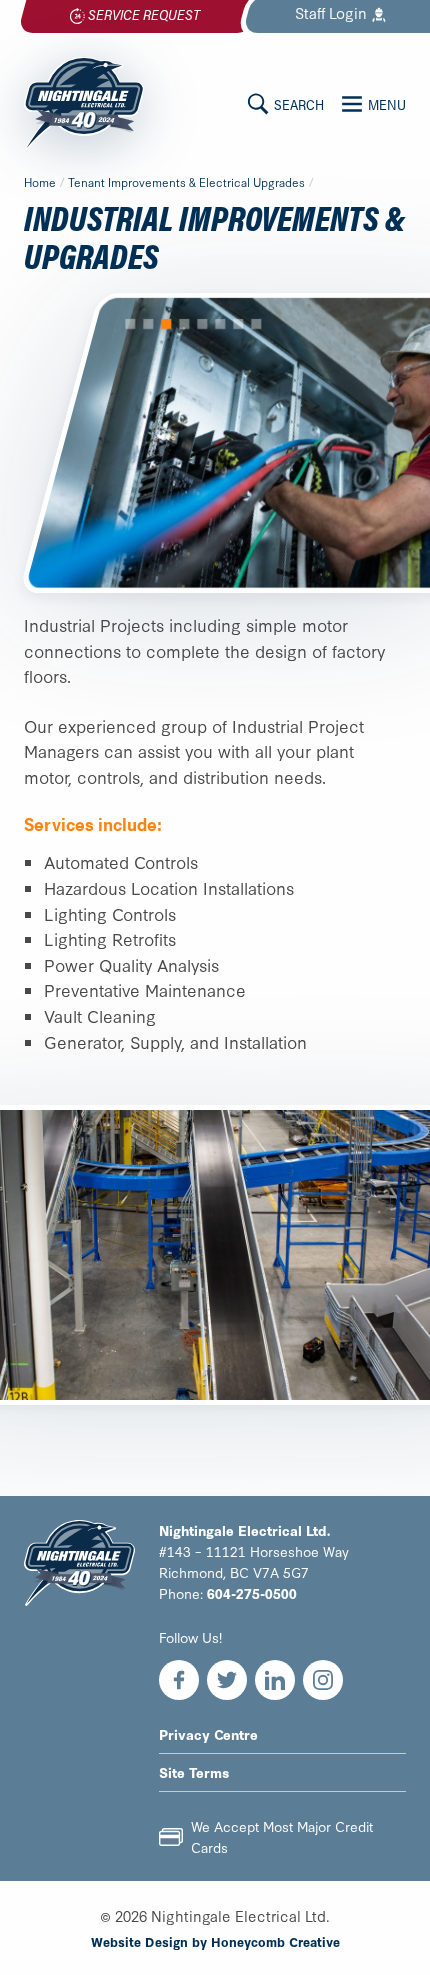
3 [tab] (166, 324)
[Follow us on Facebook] (179, 1680)
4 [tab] (184, 324)
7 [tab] (238, 324)
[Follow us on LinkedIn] (275, 1680)
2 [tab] (148, 324)
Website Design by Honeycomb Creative (215, 1941)
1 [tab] (130, 324)
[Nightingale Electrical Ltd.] (84, 103)
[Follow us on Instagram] (323, 1680)
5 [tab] (202, 324)
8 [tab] (256, 324)
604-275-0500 (252, 1593)
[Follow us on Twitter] (227, 1680)
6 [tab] (220, 324)
